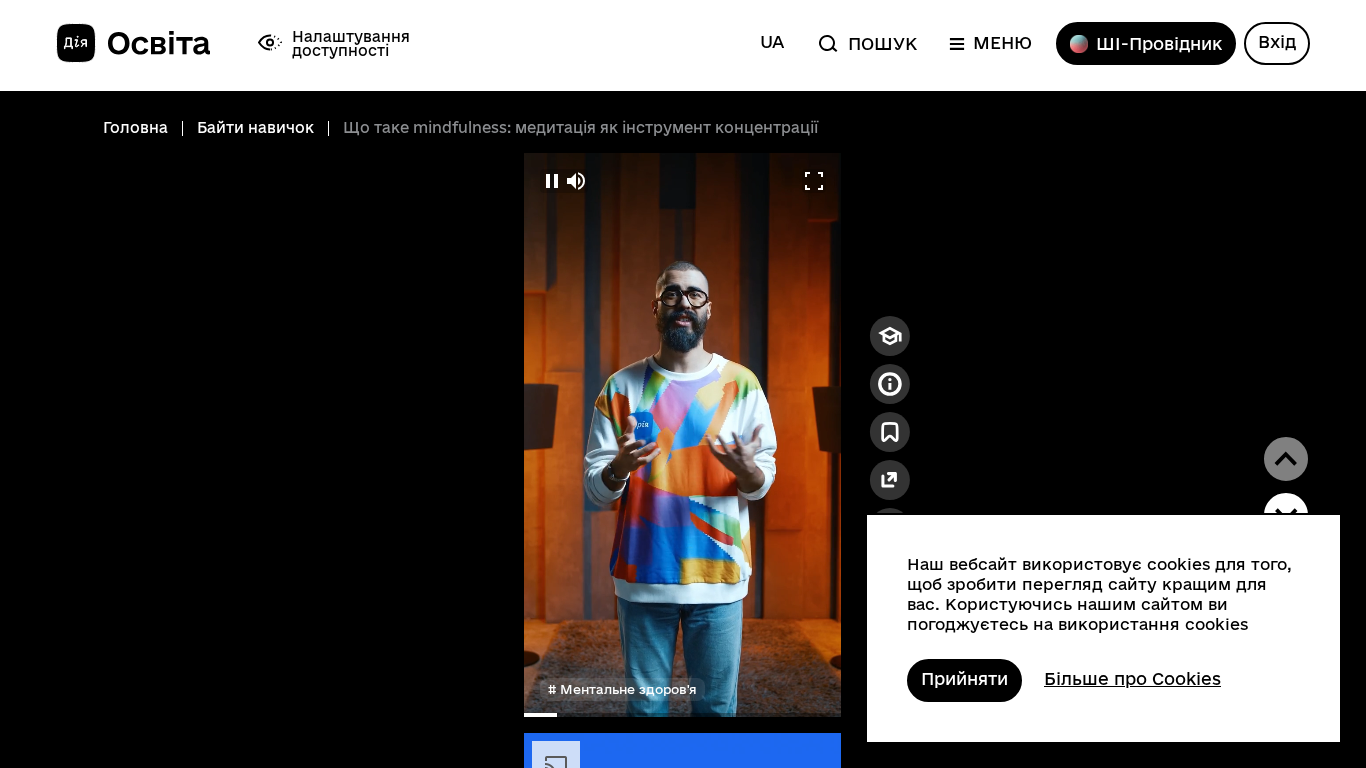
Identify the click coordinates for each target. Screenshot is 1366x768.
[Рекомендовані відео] (890, 336)
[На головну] (133, 44)
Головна (135, 128)
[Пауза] (552, 181)
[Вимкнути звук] (576, 181)
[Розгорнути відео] (814, 181)
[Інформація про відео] (890, 384)
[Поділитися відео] (890, 480)
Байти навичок (255, 128)
